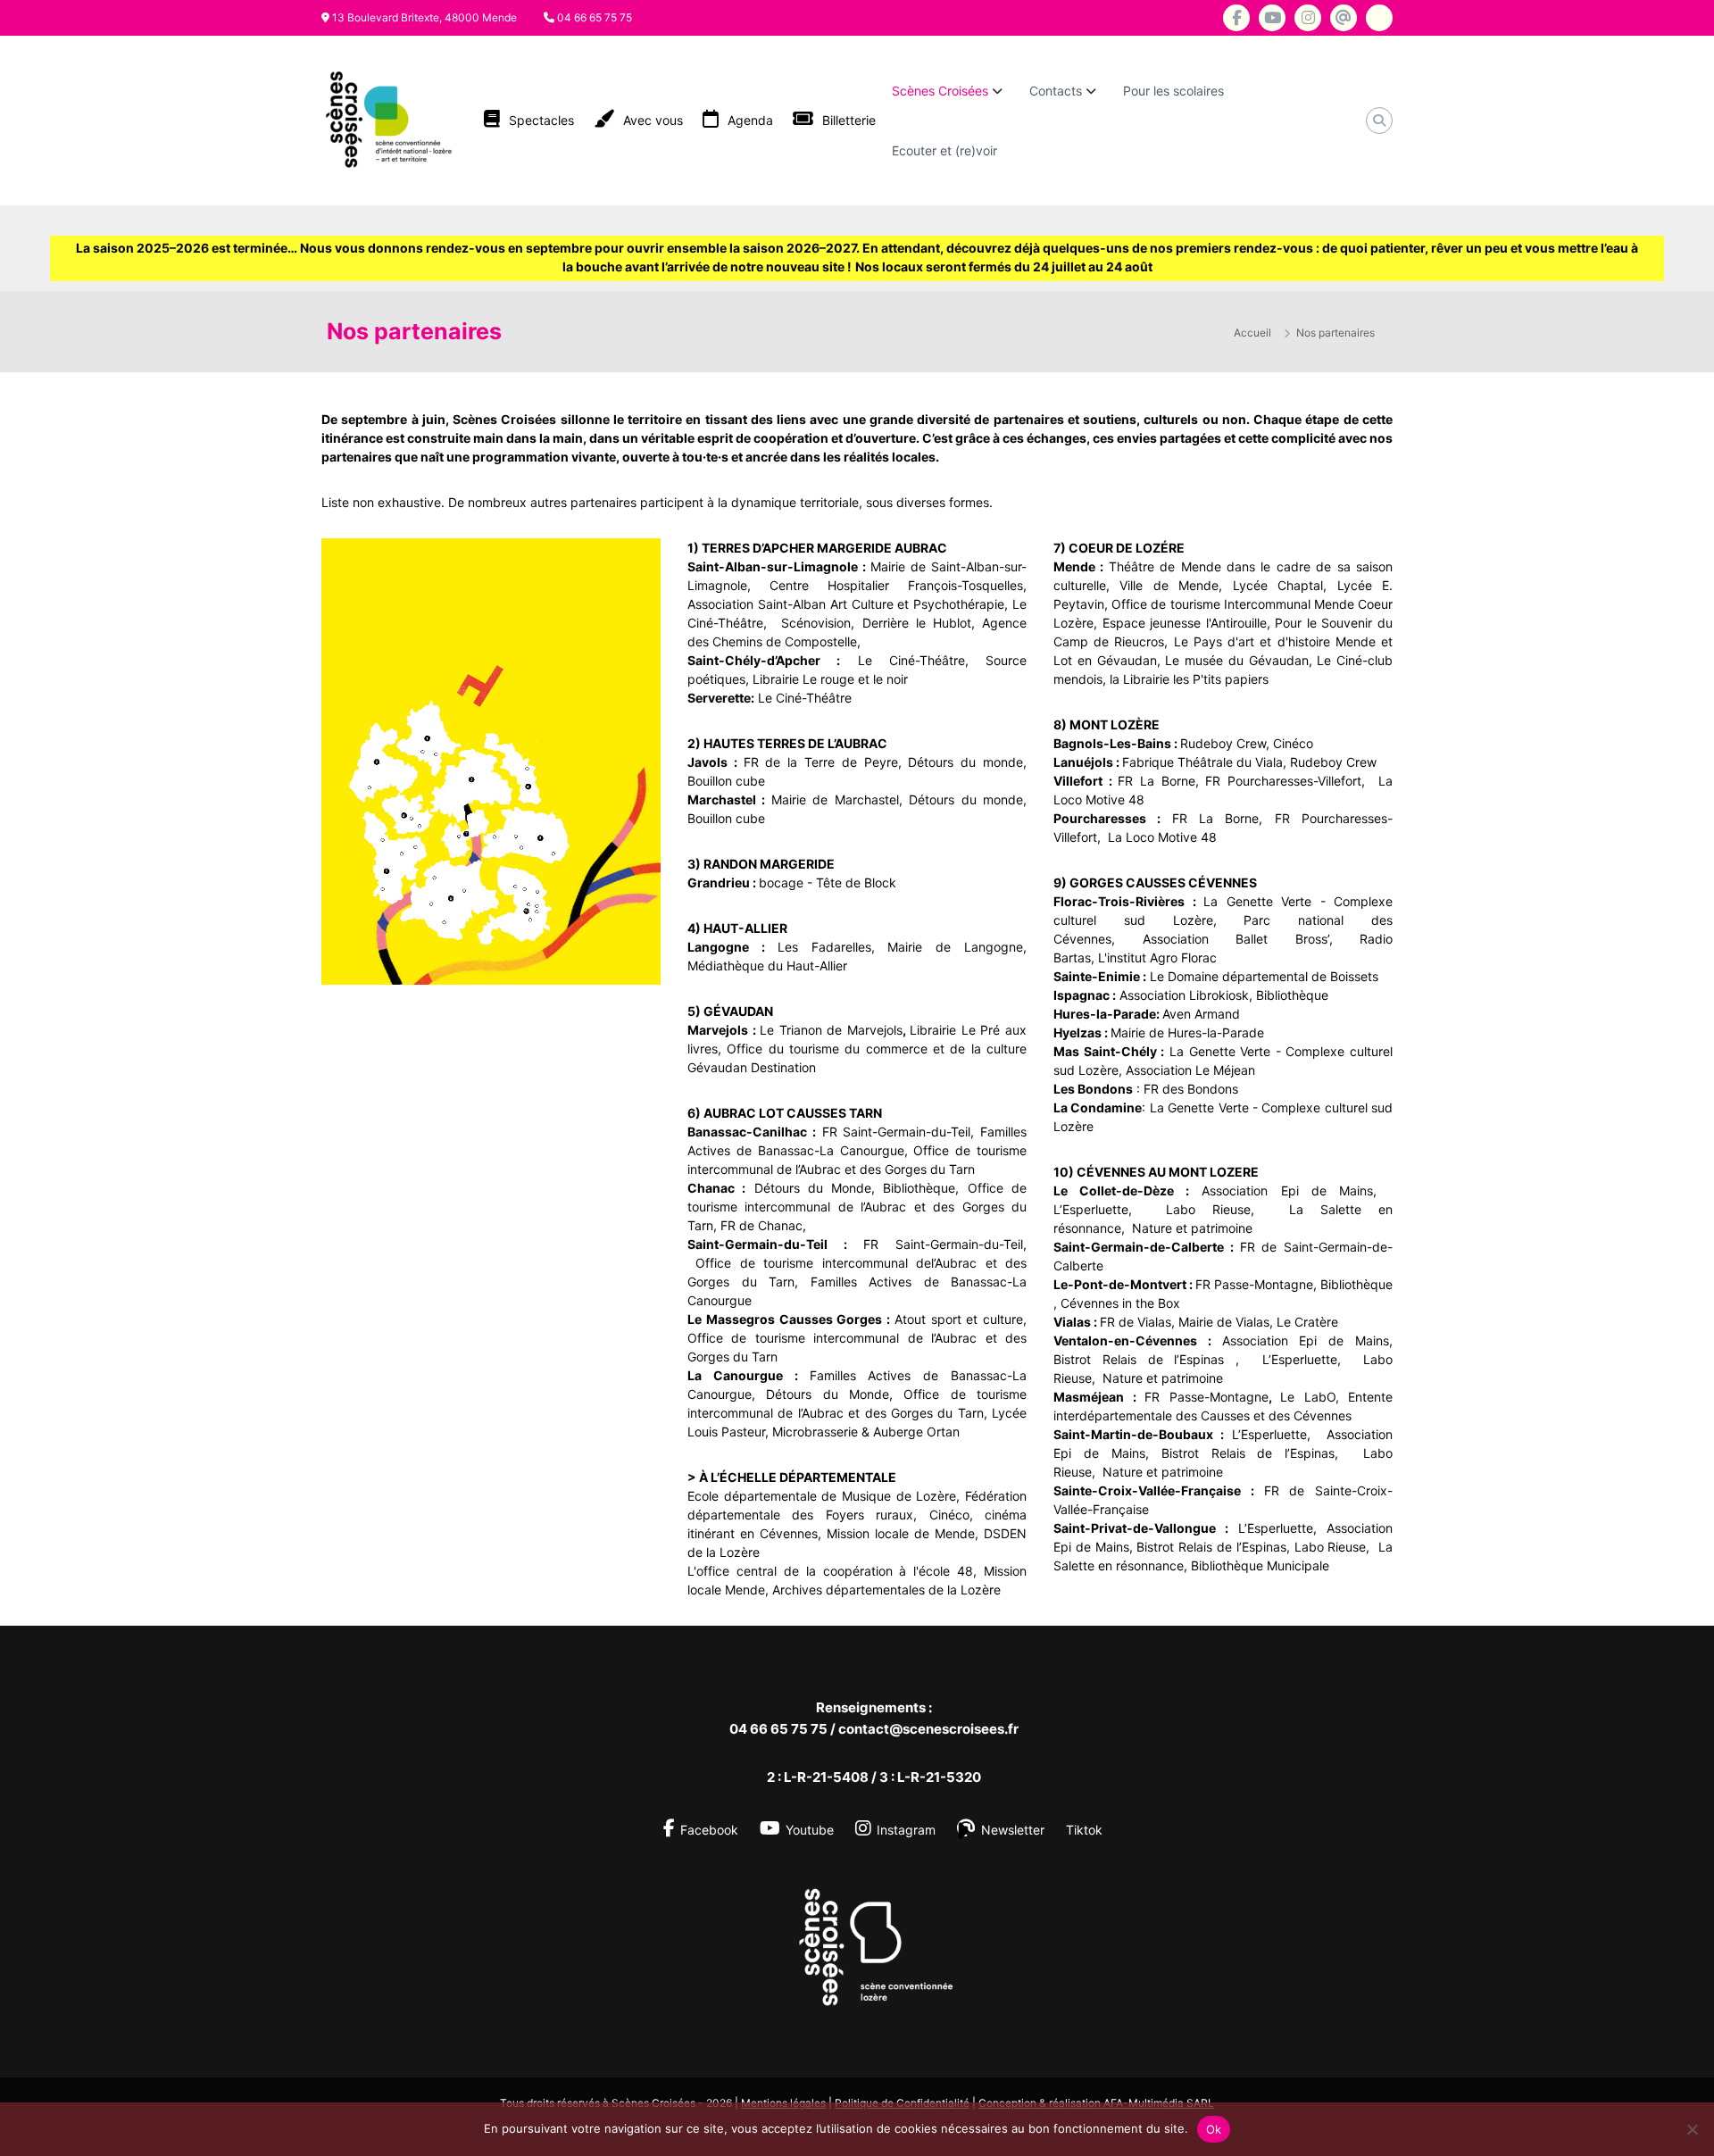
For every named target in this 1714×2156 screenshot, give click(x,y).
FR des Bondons (1191, 1089)
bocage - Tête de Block (828, 882)
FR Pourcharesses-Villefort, (1288, 781)
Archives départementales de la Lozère (886, 1590)
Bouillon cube (726, 781)
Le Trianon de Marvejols (831, 1030)
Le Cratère (1307, 1322)
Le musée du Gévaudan (1235, 660)
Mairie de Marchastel (835, 799)
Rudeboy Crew (1333, 762)
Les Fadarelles (824, 947)
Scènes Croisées (940, 91)
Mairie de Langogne (955, 947)
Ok (1214, 2129)
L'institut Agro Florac (1157, 957)
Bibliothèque (919, 1188)
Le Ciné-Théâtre (805, 698)
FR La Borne (1156, 781)
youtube (810, 1830)
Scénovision (816, 623)
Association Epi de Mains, (1295, 1190)
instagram (906, 1830)
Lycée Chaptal (1273, 585)
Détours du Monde (813, 1188)
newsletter (1013, 1830)
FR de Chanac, (765, 1225)
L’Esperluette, (1101, 1209)
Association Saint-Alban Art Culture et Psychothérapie (846, 604)
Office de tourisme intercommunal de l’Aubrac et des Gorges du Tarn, (857, 1207)
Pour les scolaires (1173, 91)
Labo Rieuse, (1219, 1209)
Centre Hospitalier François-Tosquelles (896, 585)
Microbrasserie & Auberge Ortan (866, 1432)
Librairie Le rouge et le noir (830, 679)
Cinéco (1293, 743)
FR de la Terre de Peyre (821, 762)
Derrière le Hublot (917, 623)
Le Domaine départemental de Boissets (1264, 976)
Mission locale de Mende (901, 1533)
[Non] (1692, 2129)
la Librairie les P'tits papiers (1189, 679)
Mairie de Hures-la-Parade (1187, 1032)
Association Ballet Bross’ (1236, 939)
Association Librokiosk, (1186, 995)
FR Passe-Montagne (1254, 1284)
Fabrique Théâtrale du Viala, (1206, 762)
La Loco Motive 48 (1162, 837)
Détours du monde (965, 762)
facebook (709, 1830)
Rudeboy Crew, (1225, 743)
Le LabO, (1310, 1397)
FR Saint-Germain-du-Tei (895, 1132)
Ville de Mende (1169, 585)
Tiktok (1084, 1830)
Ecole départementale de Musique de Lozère (822, 1496)
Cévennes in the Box (1120, 1303)
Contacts (1056, 91)
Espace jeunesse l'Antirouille (1185, 623)
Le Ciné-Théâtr (908, 660)
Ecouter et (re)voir (944, 150)
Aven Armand (1201, 1014)
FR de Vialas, (1139, 1322)
